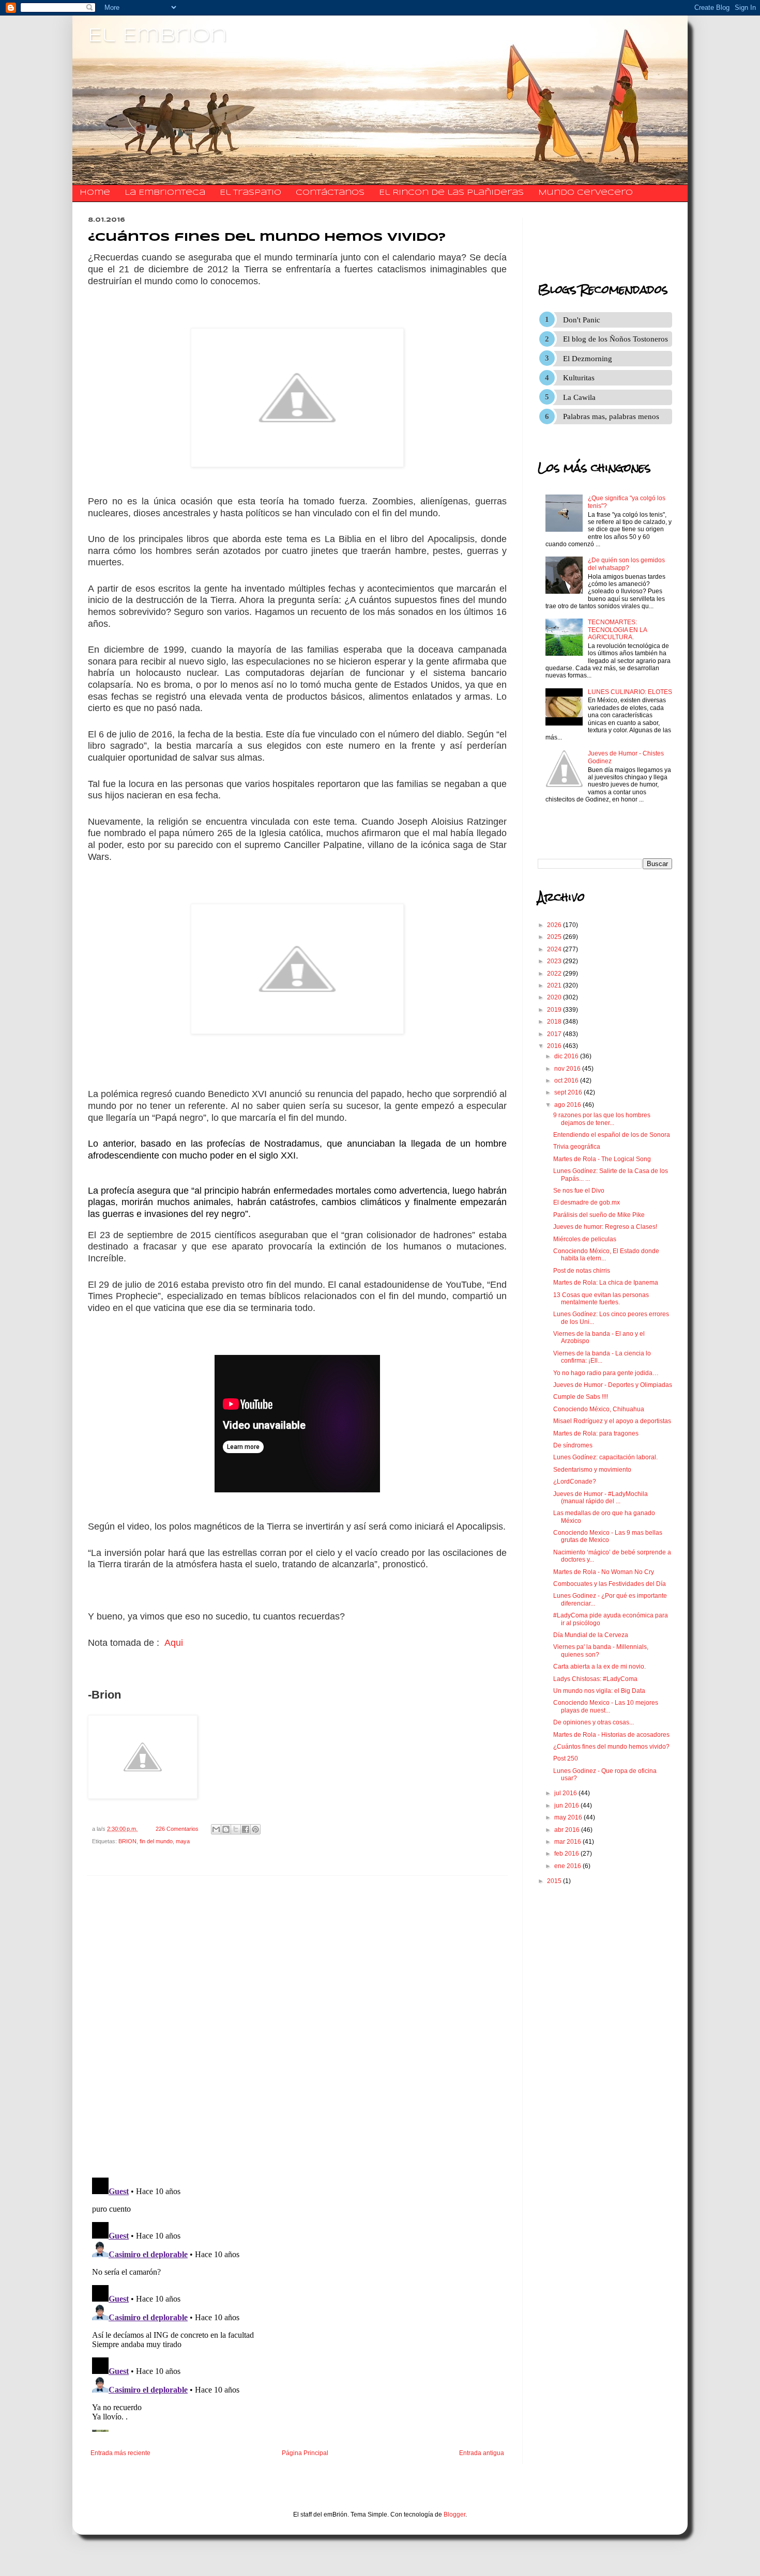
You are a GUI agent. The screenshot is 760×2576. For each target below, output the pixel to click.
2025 (555, 937)
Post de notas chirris (582, 1271)
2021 (555, 985)
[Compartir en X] (236, 1829)
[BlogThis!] (226, 1829)
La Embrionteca (165, 193)
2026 (555, 925)
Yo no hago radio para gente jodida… (606, 1373)
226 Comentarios (177, 1829)
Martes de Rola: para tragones (596, 1433)
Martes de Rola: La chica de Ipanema (606, 1283)
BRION (127, 1841)
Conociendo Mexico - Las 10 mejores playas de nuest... (606, 1706)
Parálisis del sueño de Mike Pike (599, 1215)
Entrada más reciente (120, 2453)
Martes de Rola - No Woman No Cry (604, 1572)
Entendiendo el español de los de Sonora (612, 1135)
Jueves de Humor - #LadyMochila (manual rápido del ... (601, 1498)
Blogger (454, 2515)
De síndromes (573, 1445)
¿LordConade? (575, 1482)
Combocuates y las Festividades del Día (610, 1584)
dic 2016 (567, 1056)
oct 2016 (567, 1081)
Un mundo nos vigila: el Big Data (599, 1691)
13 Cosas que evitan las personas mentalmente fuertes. (601, 1299)
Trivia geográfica (577, 1147)
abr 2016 (568, 1830)
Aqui (174, 1643)
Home (95, 193)
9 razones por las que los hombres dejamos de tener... (602, 1119)
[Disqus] (297, 2027)
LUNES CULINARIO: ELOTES (630, 692)
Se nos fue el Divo (579, 1191)
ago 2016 (568, 1105)
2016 (555, 1046)
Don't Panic (582, 320)
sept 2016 (569, 1092)
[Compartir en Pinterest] (255, 1829)
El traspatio (250, 193)
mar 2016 (568, 1842)
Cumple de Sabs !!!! (581, 1397)
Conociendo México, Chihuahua (599, 1409)
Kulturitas (579, 378)
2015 (555, 1881)
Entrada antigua (482, 2453)
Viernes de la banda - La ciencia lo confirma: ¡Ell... (602, 1357)
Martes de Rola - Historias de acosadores (611, 1735)
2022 (555, 974)
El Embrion (157, 36)
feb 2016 (567, 1854)
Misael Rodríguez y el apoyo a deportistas (612, 1421)
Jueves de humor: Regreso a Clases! (605, 1227)
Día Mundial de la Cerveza (591, 1635)
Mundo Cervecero (586, 193)
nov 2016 (568, 1069)
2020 (555, 997)
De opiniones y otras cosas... (594, 1722)
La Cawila (579, 397)
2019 (555, 1010)
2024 (555, 949)
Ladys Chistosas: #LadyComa (595, 1679)
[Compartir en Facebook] (246, 1829)
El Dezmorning (588, 359)
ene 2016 (568, 1866)
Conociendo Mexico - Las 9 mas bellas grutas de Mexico (608, 1536)
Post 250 (566, 1759)
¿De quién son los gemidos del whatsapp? (626, 564)
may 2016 (569, 1817)
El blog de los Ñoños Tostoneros (615, 339)
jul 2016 (566, 1793)
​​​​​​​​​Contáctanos (330, 193)
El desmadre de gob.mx (587, 1202)
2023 (555, 961)
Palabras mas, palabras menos (611, 417)
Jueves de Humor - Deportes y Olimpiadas (613, 1385)
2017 (555, 1034)
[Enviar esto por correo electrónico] (216, 1829)
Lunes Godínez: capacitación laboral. (605, 1457)
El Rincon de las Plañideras (451, 193)
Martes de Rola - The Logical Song (602, 1159)
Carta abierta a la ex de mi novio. (599, 1667)
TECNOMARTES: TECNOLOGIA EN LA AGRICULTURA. (617, 630)
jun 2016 (567, 1806)
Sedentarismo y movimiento (592, 1470)
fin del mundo (156, 1841)
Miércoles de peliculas (585, 1239)
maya (183, 1841)
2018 (555, 1022)
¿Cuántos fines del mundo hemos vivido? (611, 1747)
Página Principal (305, 2453)
